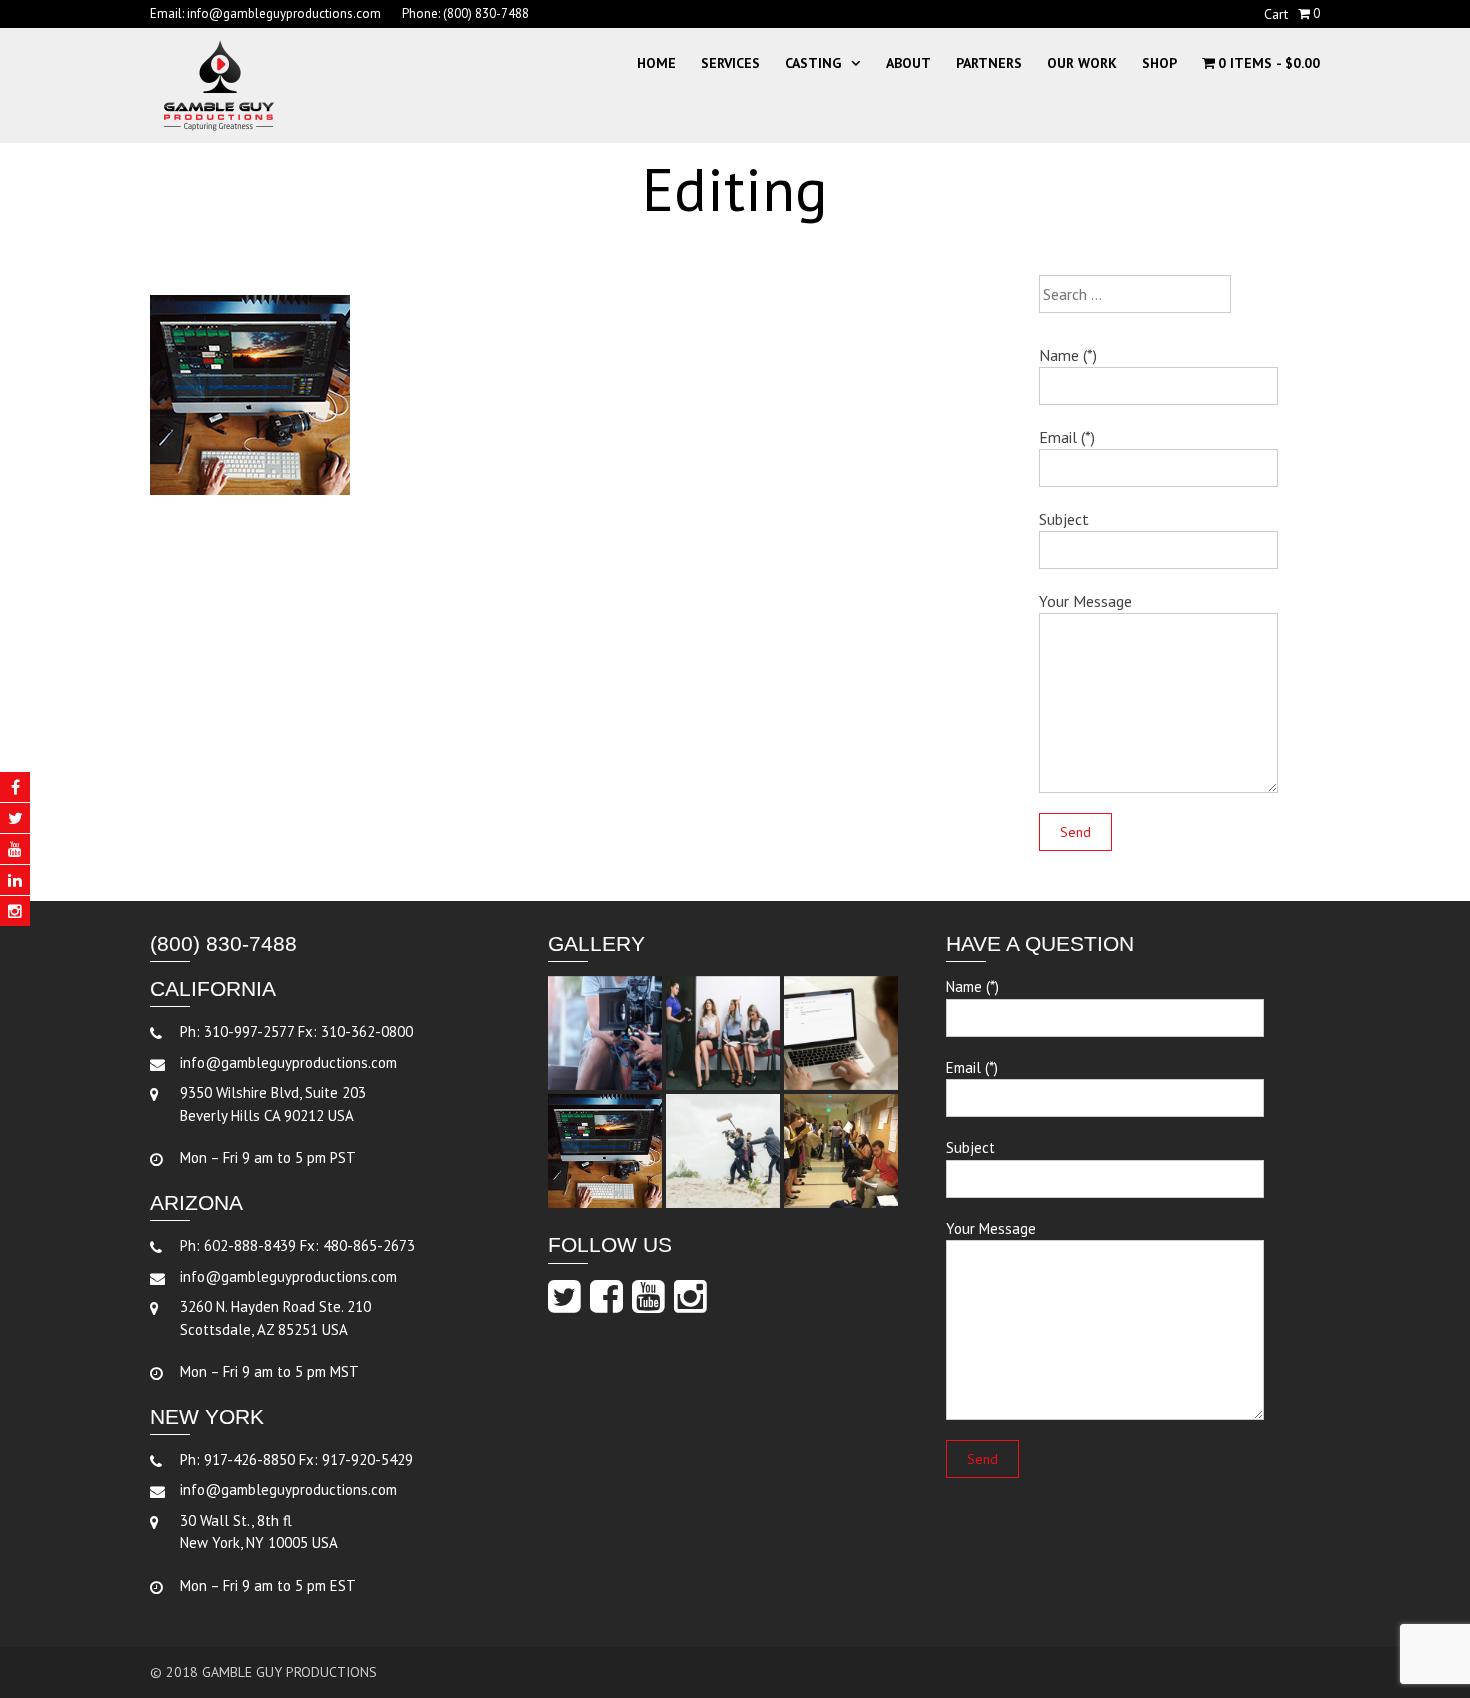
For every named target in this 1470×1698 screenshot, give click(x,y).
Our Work (1082, 63)
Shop (1159, 63)
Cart (1276, 14)
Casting (813, 63)
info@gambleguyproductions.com (284, 13)
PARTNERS (989, 63)
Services (730, 63)
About (908, 63)
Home (656, 63)
